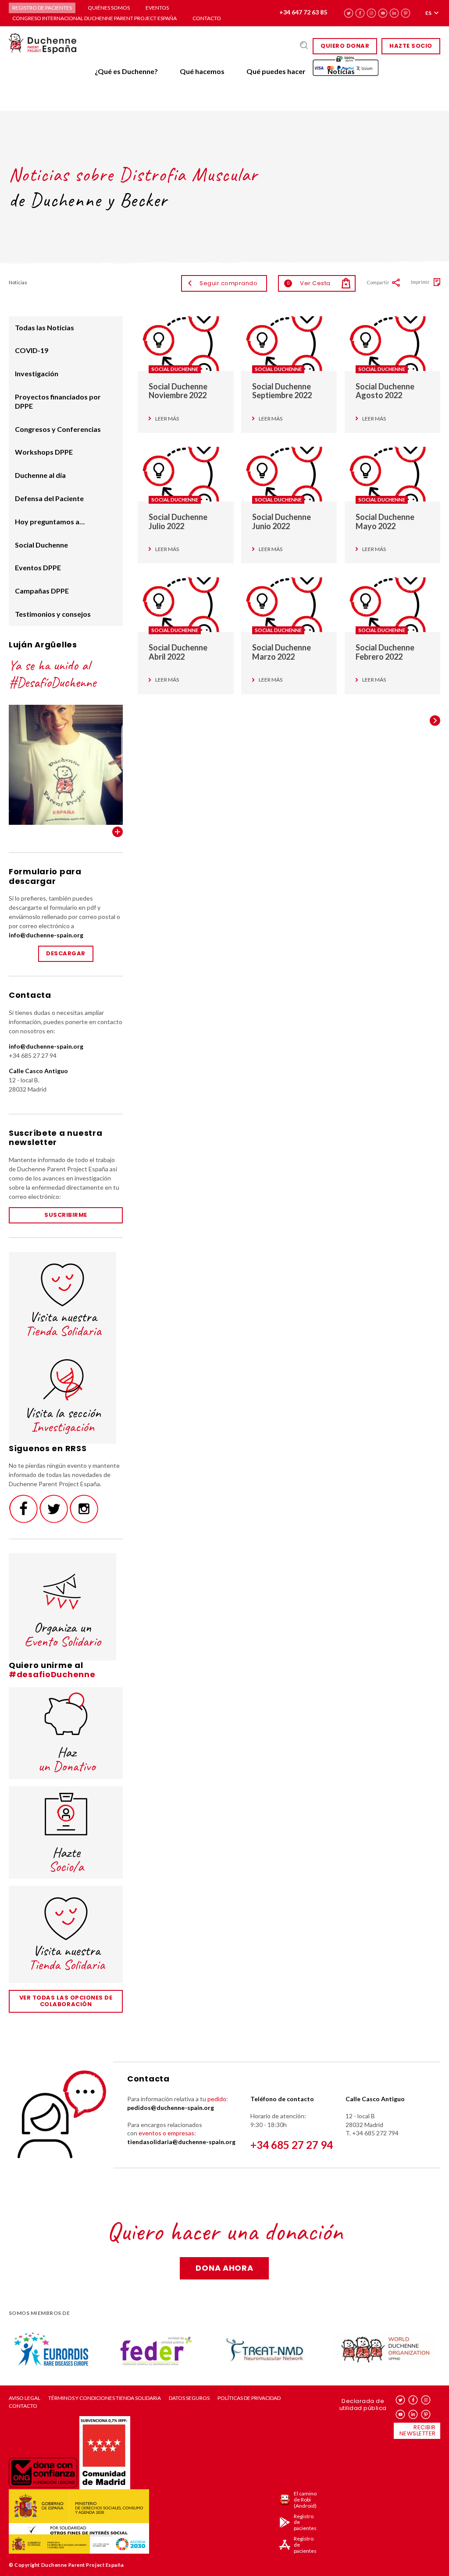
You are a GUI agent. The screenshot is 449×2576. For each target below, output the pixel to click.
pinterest (406, 13)
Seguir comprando (228, 283)
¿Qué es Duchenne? (126, 71)
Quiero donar (345, 46)
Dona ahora (224, 2268)
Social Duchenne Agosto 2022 (385, 391)
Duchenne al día (40, 475)
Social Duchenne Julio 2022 (178, 521)
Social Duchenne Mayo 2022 (385, 521)
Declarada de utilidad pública (363, 2405)
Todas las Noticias (45, 327)
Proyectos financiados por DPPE (58, 401)
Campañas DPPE (42, 591)
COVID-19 (32, 350)
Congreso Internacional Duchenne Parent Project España (94, 18)
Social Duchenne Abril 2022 (178, 652)
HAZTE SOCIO (411, 46)
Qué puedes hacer (276, 71)
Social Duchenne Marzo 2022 (282, 652)
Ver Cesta (309, 283)
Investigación (37, 373)
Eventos (157, 8)
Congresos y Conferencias (58, 429)
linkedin (394, 13)
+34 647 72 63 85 (303, 12)
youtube (383, 13)
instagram (372, 13)
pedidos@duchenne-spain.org (171, 2108)
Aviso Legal (25, 2398)
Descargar (66, 953)
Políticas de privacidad (249, 2398)
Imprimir (420, 282)
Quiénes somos (109, 8)
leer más (167, 419)
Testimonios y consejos (53, 614)
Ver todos (118, 832)
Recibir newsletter (418, 2431)
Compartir (378, 282)
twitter (349, 13)
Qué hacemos (202, 71)
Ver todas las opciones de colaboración (66, 2001)
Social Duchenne (175, 369)
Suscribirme (66, 1215)
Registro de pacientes (42, 8)
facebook (360, 13)
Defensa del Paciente (49, 498)
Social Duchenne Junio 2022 (282, 521)
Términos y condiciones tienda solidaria (105, 2398)
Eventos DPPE (38, 567)
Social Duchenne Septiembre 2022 (282, 391)
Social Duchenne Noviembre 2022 (178, 391)
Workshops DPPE (44, 452)
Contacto (207, 18)
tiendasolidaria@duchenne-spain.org (181, 2142)
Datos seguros (189, 2398)
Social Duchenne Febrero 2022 (385, 652)
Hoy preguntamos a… (50, 521)
